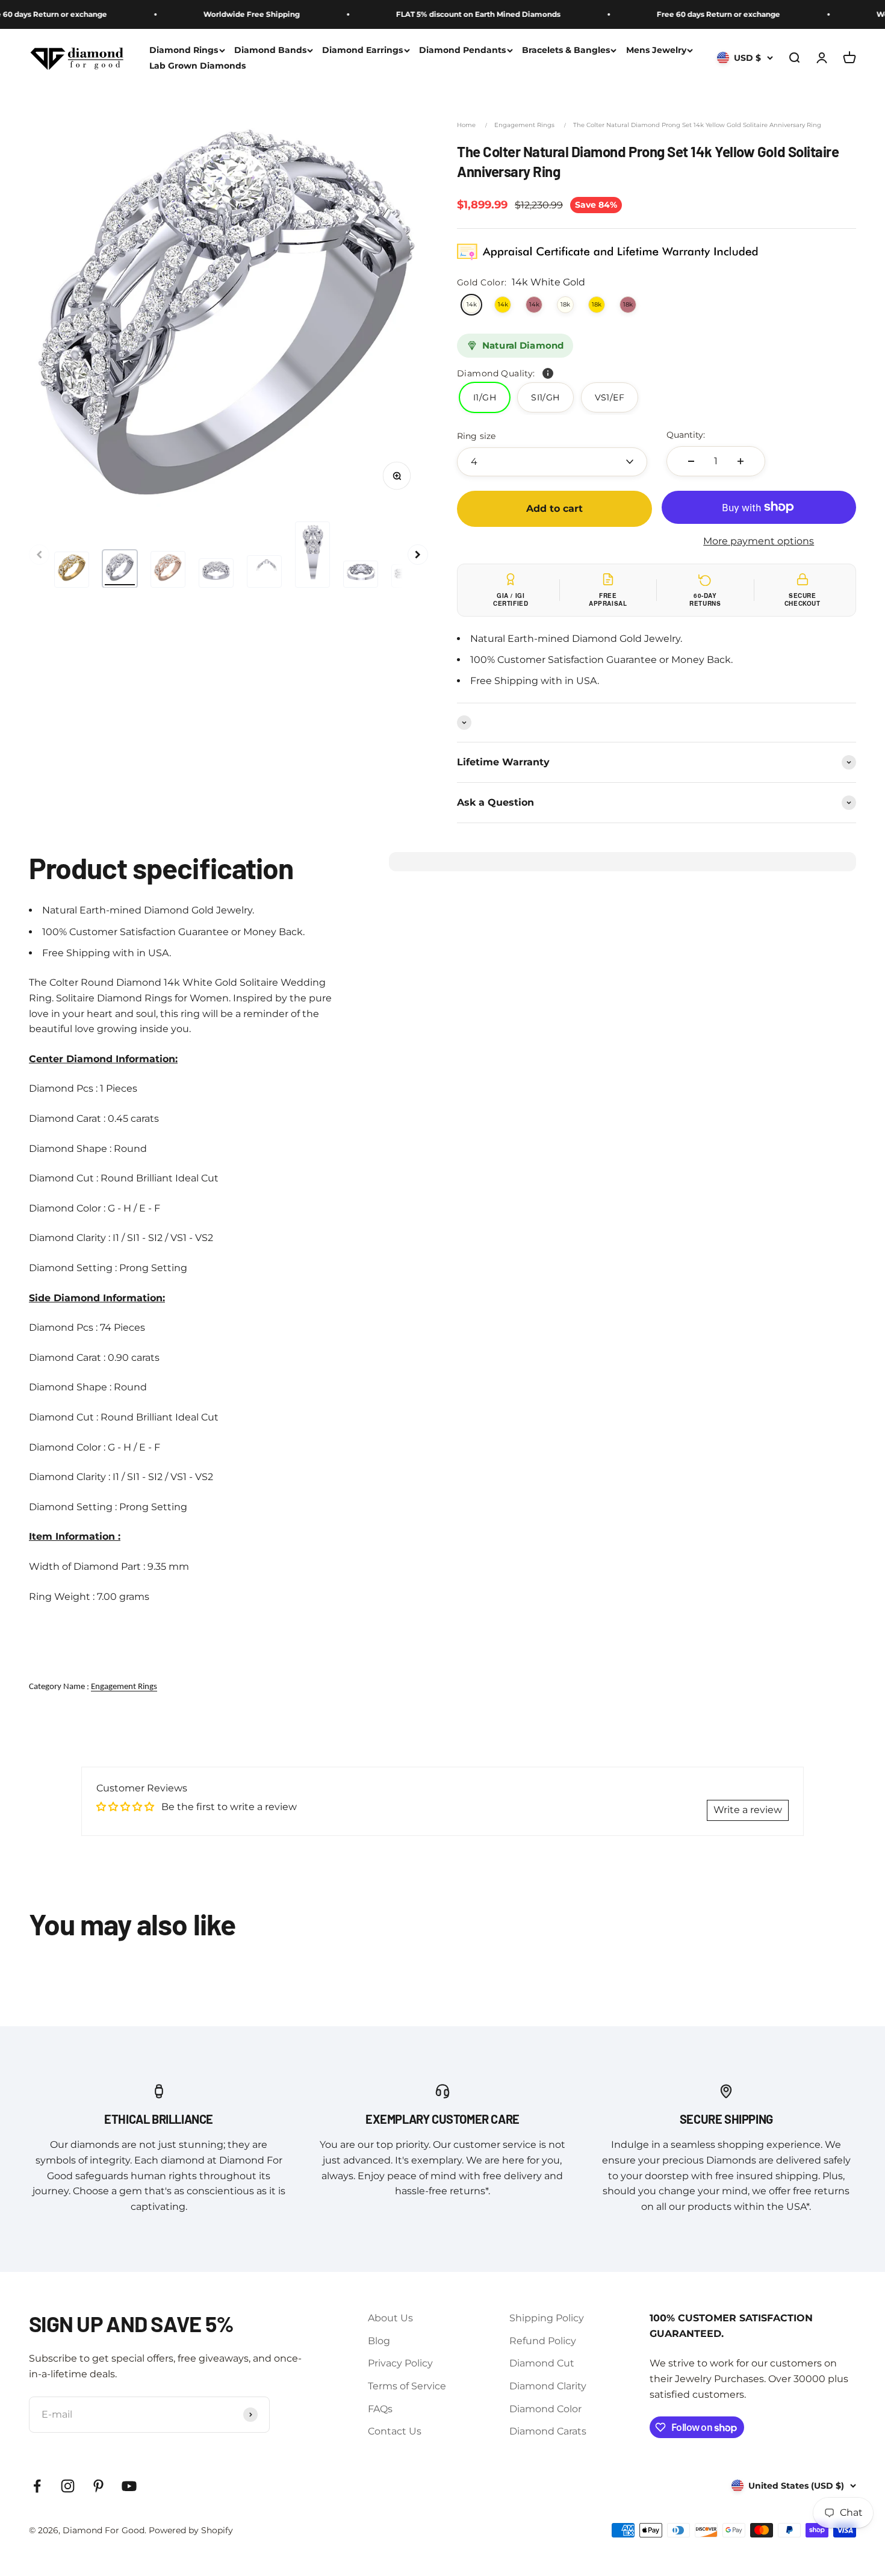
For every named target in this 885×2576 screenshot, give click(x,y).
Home (466, 125)
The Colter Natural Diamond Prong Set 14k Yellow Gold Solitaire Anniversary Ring (697, 125)
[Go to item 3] (168, 569)
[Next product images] (418, 555)
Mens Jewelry (656, 50)
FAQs (380, 2409)
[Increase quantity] (741, 461)
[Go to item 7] (361, 574)
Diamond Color (545, 2409)
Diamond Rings (184, 50)
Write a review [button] (748, 1810)
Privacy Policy (400, 2363)
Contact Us (395, 2431)
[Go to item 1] (72, 570)
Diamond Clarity (548, 2386)
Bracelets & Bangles (566, 50)
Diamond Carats (548, 2431)
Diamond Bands (270, 50)
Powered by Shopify (191, 2530)
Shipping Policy (547, 2318)
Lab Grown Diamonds (197, 66)
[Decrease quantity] (691, 461)
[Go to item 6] (312, 555)
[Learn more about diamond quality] (548, 373)
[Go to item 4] (216, 573)
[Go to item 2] (120, 569)
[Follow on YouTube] (129, 2486)
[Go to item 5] (264, 571)
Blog (379, 2341)
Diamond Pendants (462, 50)
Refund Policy (543, 2341)
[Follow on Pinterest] (98, 2486)
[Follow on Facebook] (37, 2486)
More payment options (759, 541)
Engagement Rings (524, 125)
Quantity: (686, 435)
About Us (390, 2318)
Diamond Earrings (362, 50)
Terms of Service (407, 2386)
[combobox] (552, 462)
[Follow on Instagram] (68, 2486)
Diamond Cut (542, 2363)
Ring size (476, 436)
